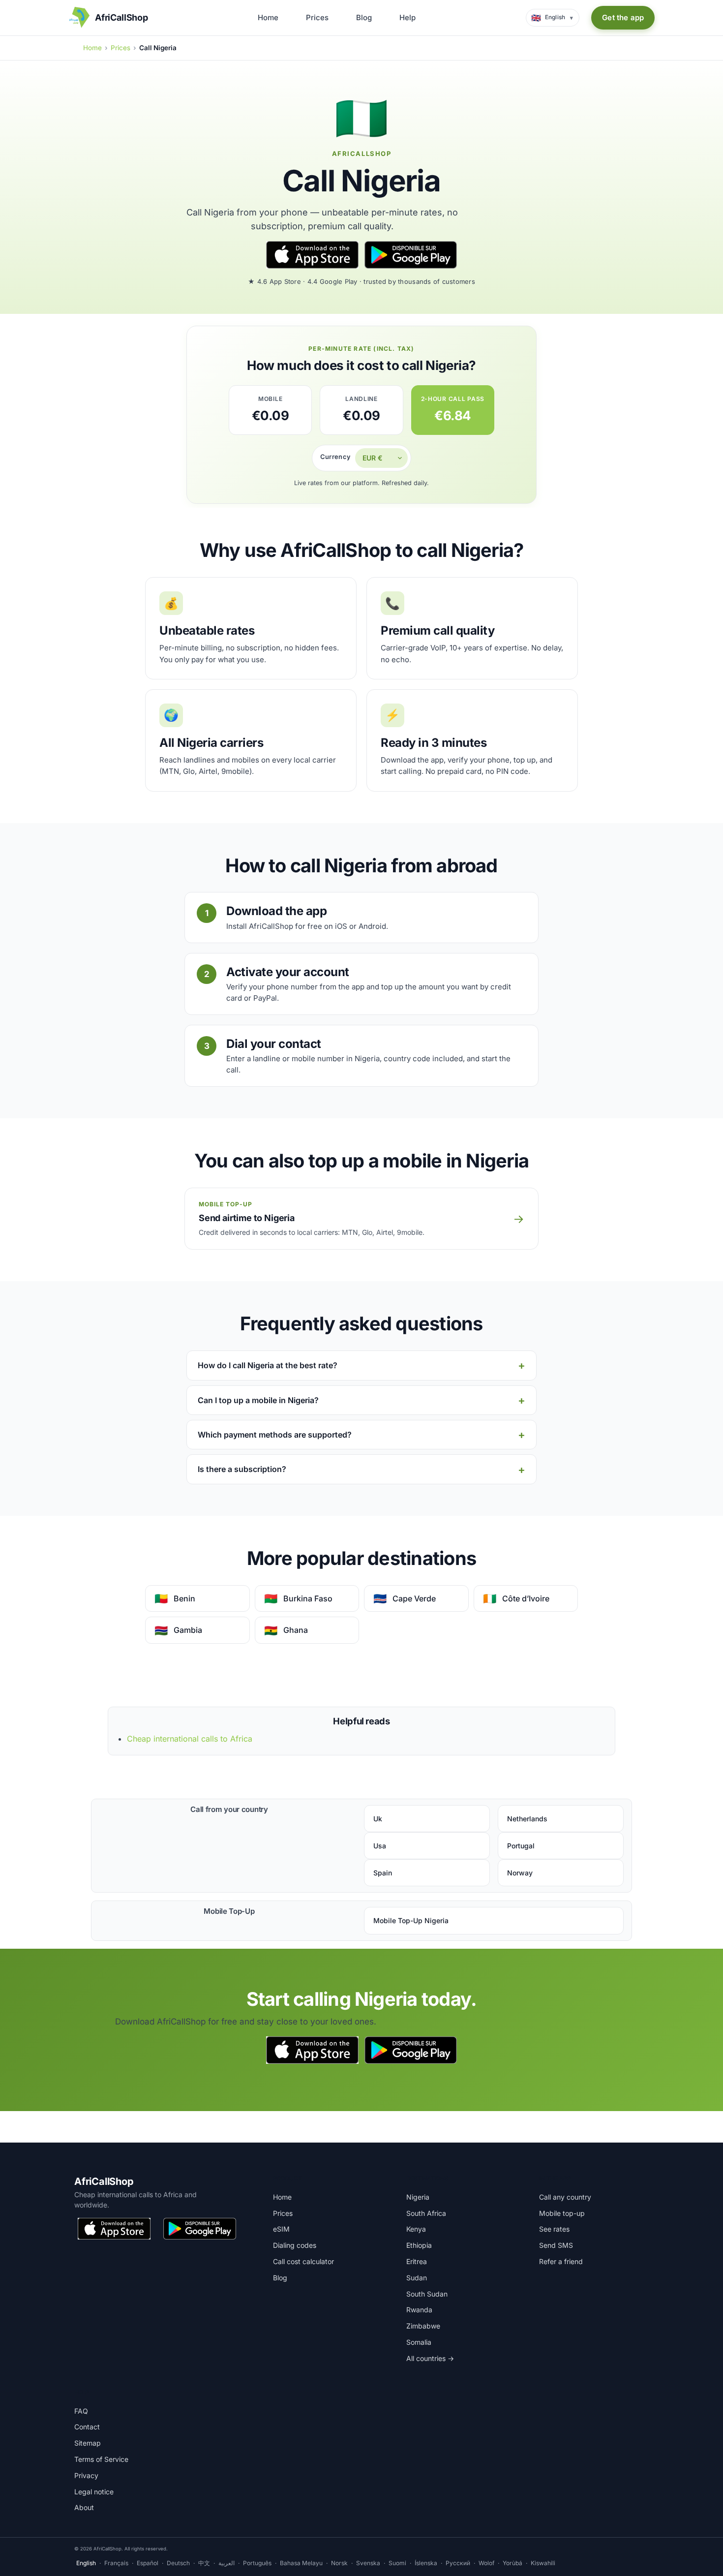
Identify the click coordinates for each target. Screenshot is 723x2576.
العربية (226, 2563)
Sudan (417, 2278)
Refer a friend (561, 2261)
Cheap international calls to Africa (190, 1739)
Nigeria (418, 2197)
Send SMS (556, 2245)
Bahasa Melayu (301, 2563)
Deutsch (178, 2563)
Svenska (368, 2563)
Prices (317, 17)
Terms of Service (101, 2459)
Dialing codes (295, 2245)
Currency (335, 457)
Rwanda (419, 2310)
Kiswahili (543, 2563)
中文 (204, 2563)
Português (257, 2563)
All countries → (430, 2358)
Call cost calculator (303, 2261)
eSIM (281, 2229)
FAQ (81, 2411)
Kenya (416, 2229)
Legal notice (94, 2492)
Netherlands (527, 1819)
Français (116, 2563)
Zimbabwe (423, 2326)
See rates (554, 2229)
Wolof (486, 2563)
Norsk (339, 2563)
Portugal (521, 1846)
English (86, 2563)
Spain (383, 1873)
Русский (458, 2563)
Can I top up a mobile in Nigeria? (258, 1400)
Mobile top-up (562, 2213)
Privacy (86, 2475)
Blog (364, 17)
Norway (520, 1873)
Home (268, 17)
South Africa (426, 2213)
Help (407, 17)
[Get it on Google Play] (411, 255)
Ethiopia (419, 2245)
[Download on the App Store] (312, 255)
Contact (87, 2427)
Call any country (565, 2197)
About (84, 2507)
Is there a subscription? (242, 1469)
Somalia (419, 2342)
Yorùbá (512, 2563)
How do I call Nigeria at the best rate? (268, 1365)
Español (148, 2563)
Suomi (397, 2563)
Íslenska (426, 2563)
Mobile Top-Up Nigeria (411, 1920)
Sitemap (88, 2443)
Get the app (623, 17)
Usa (380, 1846)
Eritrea (417, 2261)
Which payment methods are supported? (275, 1435)
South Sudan (427, 2294)
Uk (378, 1819)
